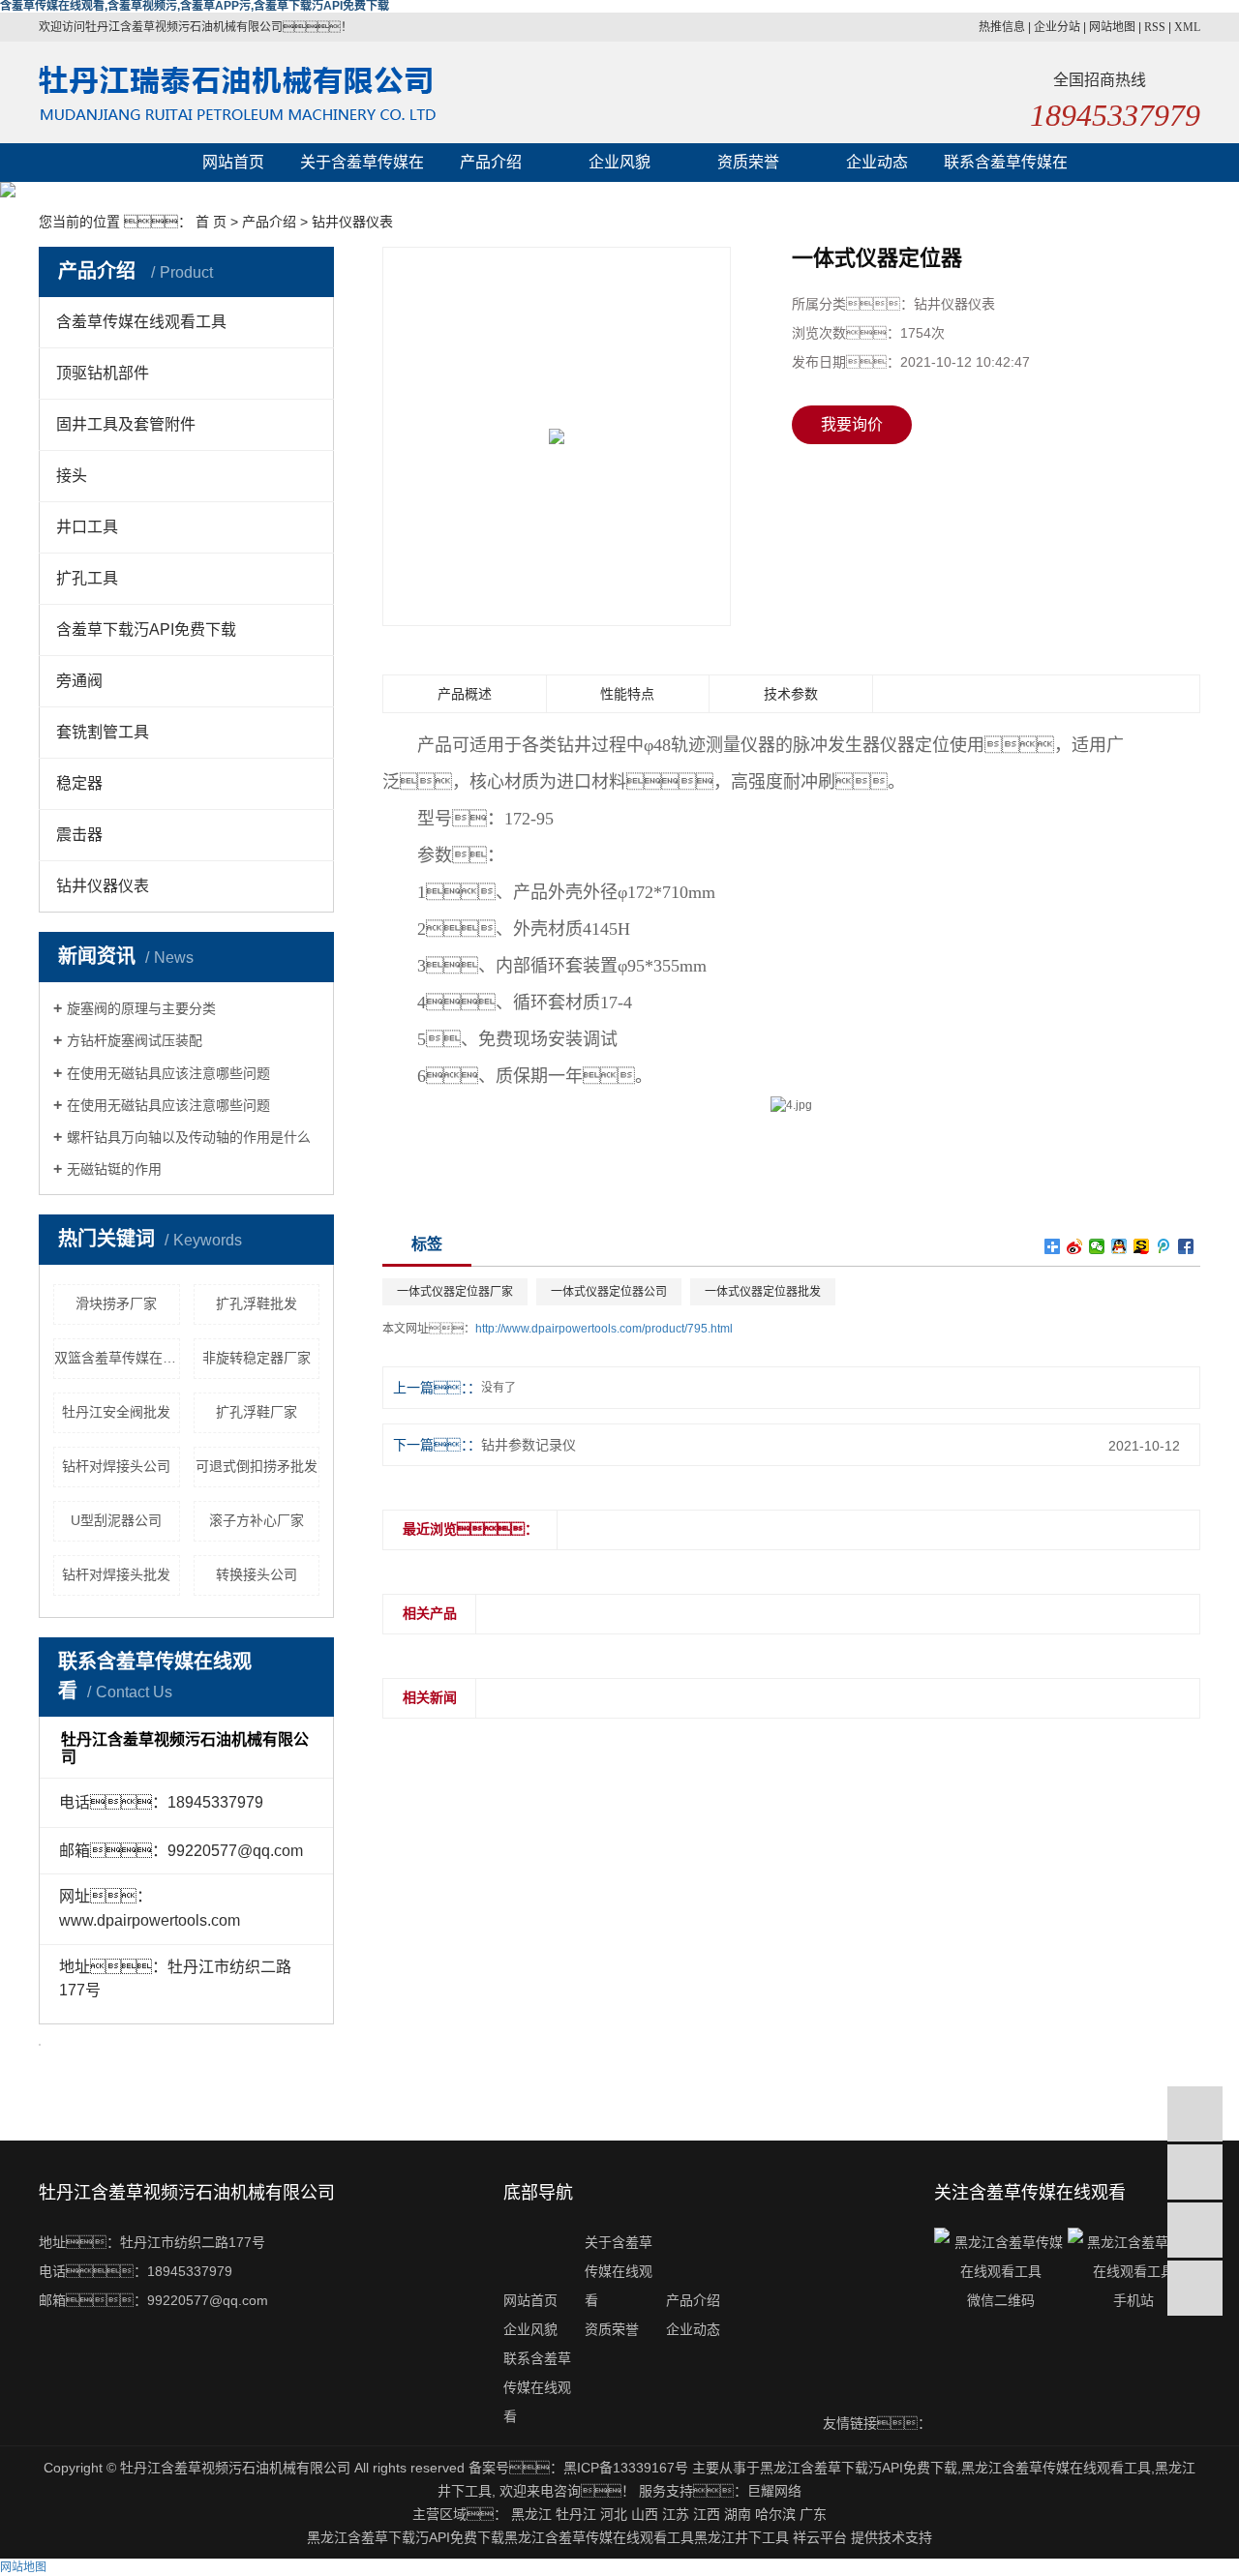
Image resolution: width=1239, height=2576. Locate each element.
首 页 (211, 222)
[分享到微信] (1097, 1246)
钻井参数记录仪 (529, 1445)
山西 (645, 2514)
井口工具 (87, 527)
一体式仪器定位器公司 (609, 1292)
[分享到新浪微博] (1075, 1246)
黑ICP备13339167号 (626, 2468)
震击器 (79, 835)
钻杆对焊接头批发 (116, 1574)
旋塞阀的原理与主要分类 (141, 1008)
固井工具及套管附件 (126, 424)
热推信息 (1002, 27)
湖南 (738, 2514)
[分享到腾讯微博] (1164, 1246)
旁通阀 (79, 681)
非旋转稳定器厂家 (257, 1358)
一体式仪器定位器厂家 (455, 1292)
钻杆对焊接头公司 (116, 1466)
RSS (1155, 27)
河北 (614, 2514)
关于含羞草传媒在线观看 (362, 168)
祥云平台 (820, 2537)
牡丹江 (576, 2514)
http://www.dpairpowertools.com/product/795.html (604, 1329)
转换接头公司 (257, 1574)
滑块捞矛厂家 (116, 1303)
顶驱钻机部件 (103, 373)
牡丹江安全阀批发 (116, 1412)
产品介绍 (491, 162)
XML (1187, 27)
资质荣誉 (748, 162)
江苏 (676, 2514)
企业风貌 (619, 162)
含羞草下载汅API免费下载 (146, 629)
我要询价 (852, 424)
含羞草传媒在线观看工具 (141, 322)
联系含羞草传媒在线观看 (1006, 168)
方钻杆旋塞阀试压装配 (135, 1040)
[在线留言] (1195, 2230)
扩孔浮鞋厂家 (257, 1412)
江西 (707, 2514)
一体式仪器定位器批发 (763, 1292)
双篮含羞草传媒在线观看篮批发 (117, 1358)
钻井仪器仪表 (352, 222)
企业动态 (877, 162)
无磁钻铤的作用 (114, 1169)
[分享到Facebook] (1186, 1246)
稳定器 (79, 783)
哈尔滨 (775, 2514)
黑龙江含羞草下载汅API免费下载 (859, 2468)
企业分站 (1057, 27)
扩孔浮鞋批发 (257, 1303)
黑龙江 (531, 2514)
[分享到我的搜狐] (1142, 1246)
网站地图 (1112, 27)
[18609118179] (1195, 2114)
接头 (72, 476)
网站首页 (233, 162)
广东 (813, 2514)
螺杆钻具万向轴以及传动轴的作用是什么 (189, 1137)
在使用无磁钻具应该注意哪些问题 (168, 1073)
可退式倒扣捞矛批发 (257, 1466)
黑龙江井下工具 (741, 2537)
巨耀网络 (774, 2491)
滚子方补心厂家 (257, 1520)
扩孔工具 (87, 578)
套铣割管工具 (103, 732)
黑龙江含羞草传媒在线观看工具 (1056, 2468)
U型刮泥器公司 (116, 1520)
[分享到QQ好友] (1119, 1246)
